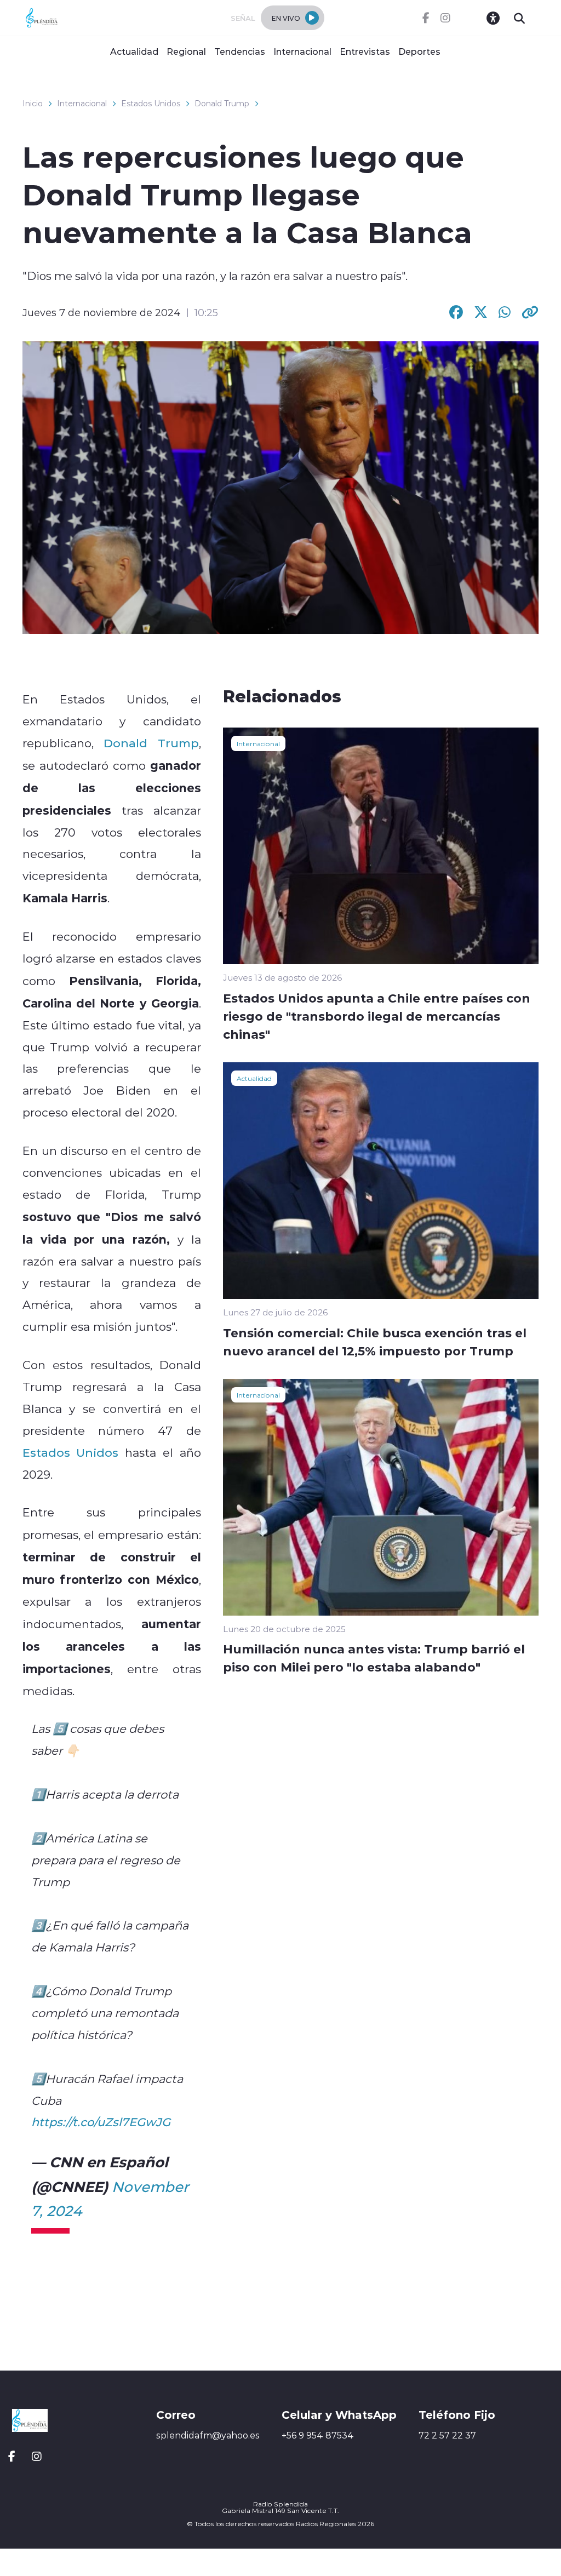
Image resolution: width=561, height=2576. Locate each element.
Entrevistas (365, 51)
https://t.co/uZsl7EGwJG (101, 2122)
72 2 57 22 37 (447, 2435)
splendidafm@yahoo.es (208, 2435)
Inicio (33, 104)
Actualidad (134, 51)
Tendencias (240, 51)
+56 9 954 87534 (318, 2435)
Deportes (419, 51)
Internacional (302, 51)
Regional (186, 51)
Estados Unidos (151, 104)
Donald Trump (222, 104)
